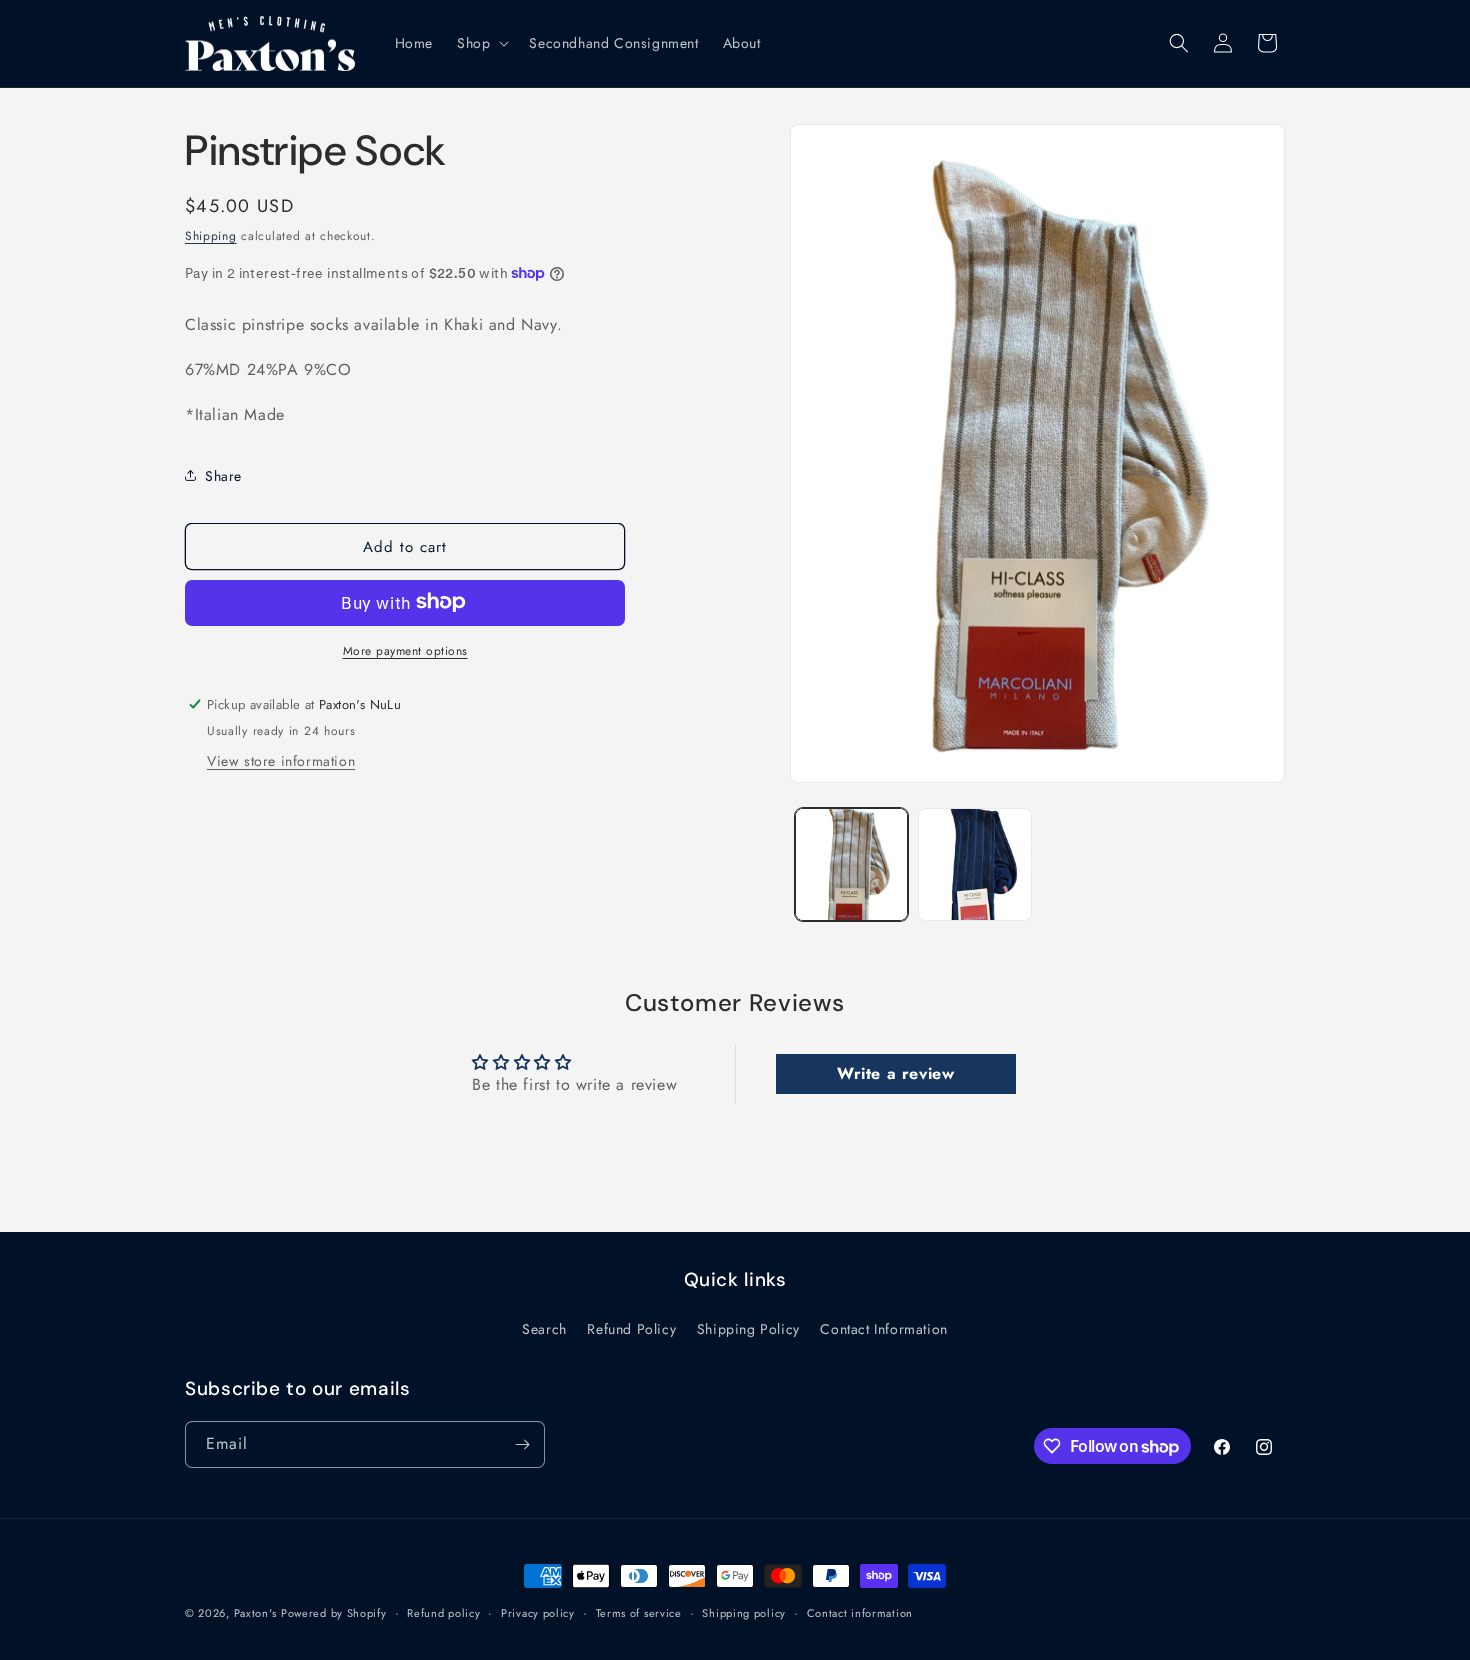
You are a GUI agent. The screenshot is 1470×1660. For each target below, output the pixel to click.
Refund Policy (631, 1329)
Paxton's (255, 1613)
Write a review (895, 1073)
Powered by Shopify (334, 1613)
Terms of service (639, 1613)
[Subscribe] (522, 1444)
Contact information (860, 1613)
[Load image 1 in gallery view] (851, 864)
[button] (481, 43)
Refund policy (443, 1613)
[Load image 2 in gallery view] (974, 864)
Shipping (211, 236)
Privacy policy (538, 1613)
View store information (281, 760)
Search (544, 1329)
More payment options (405, 650)
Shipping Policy (748, 1329)
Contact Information (883, 1329)
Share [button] (223, 475)
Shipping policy (744, 1613)
